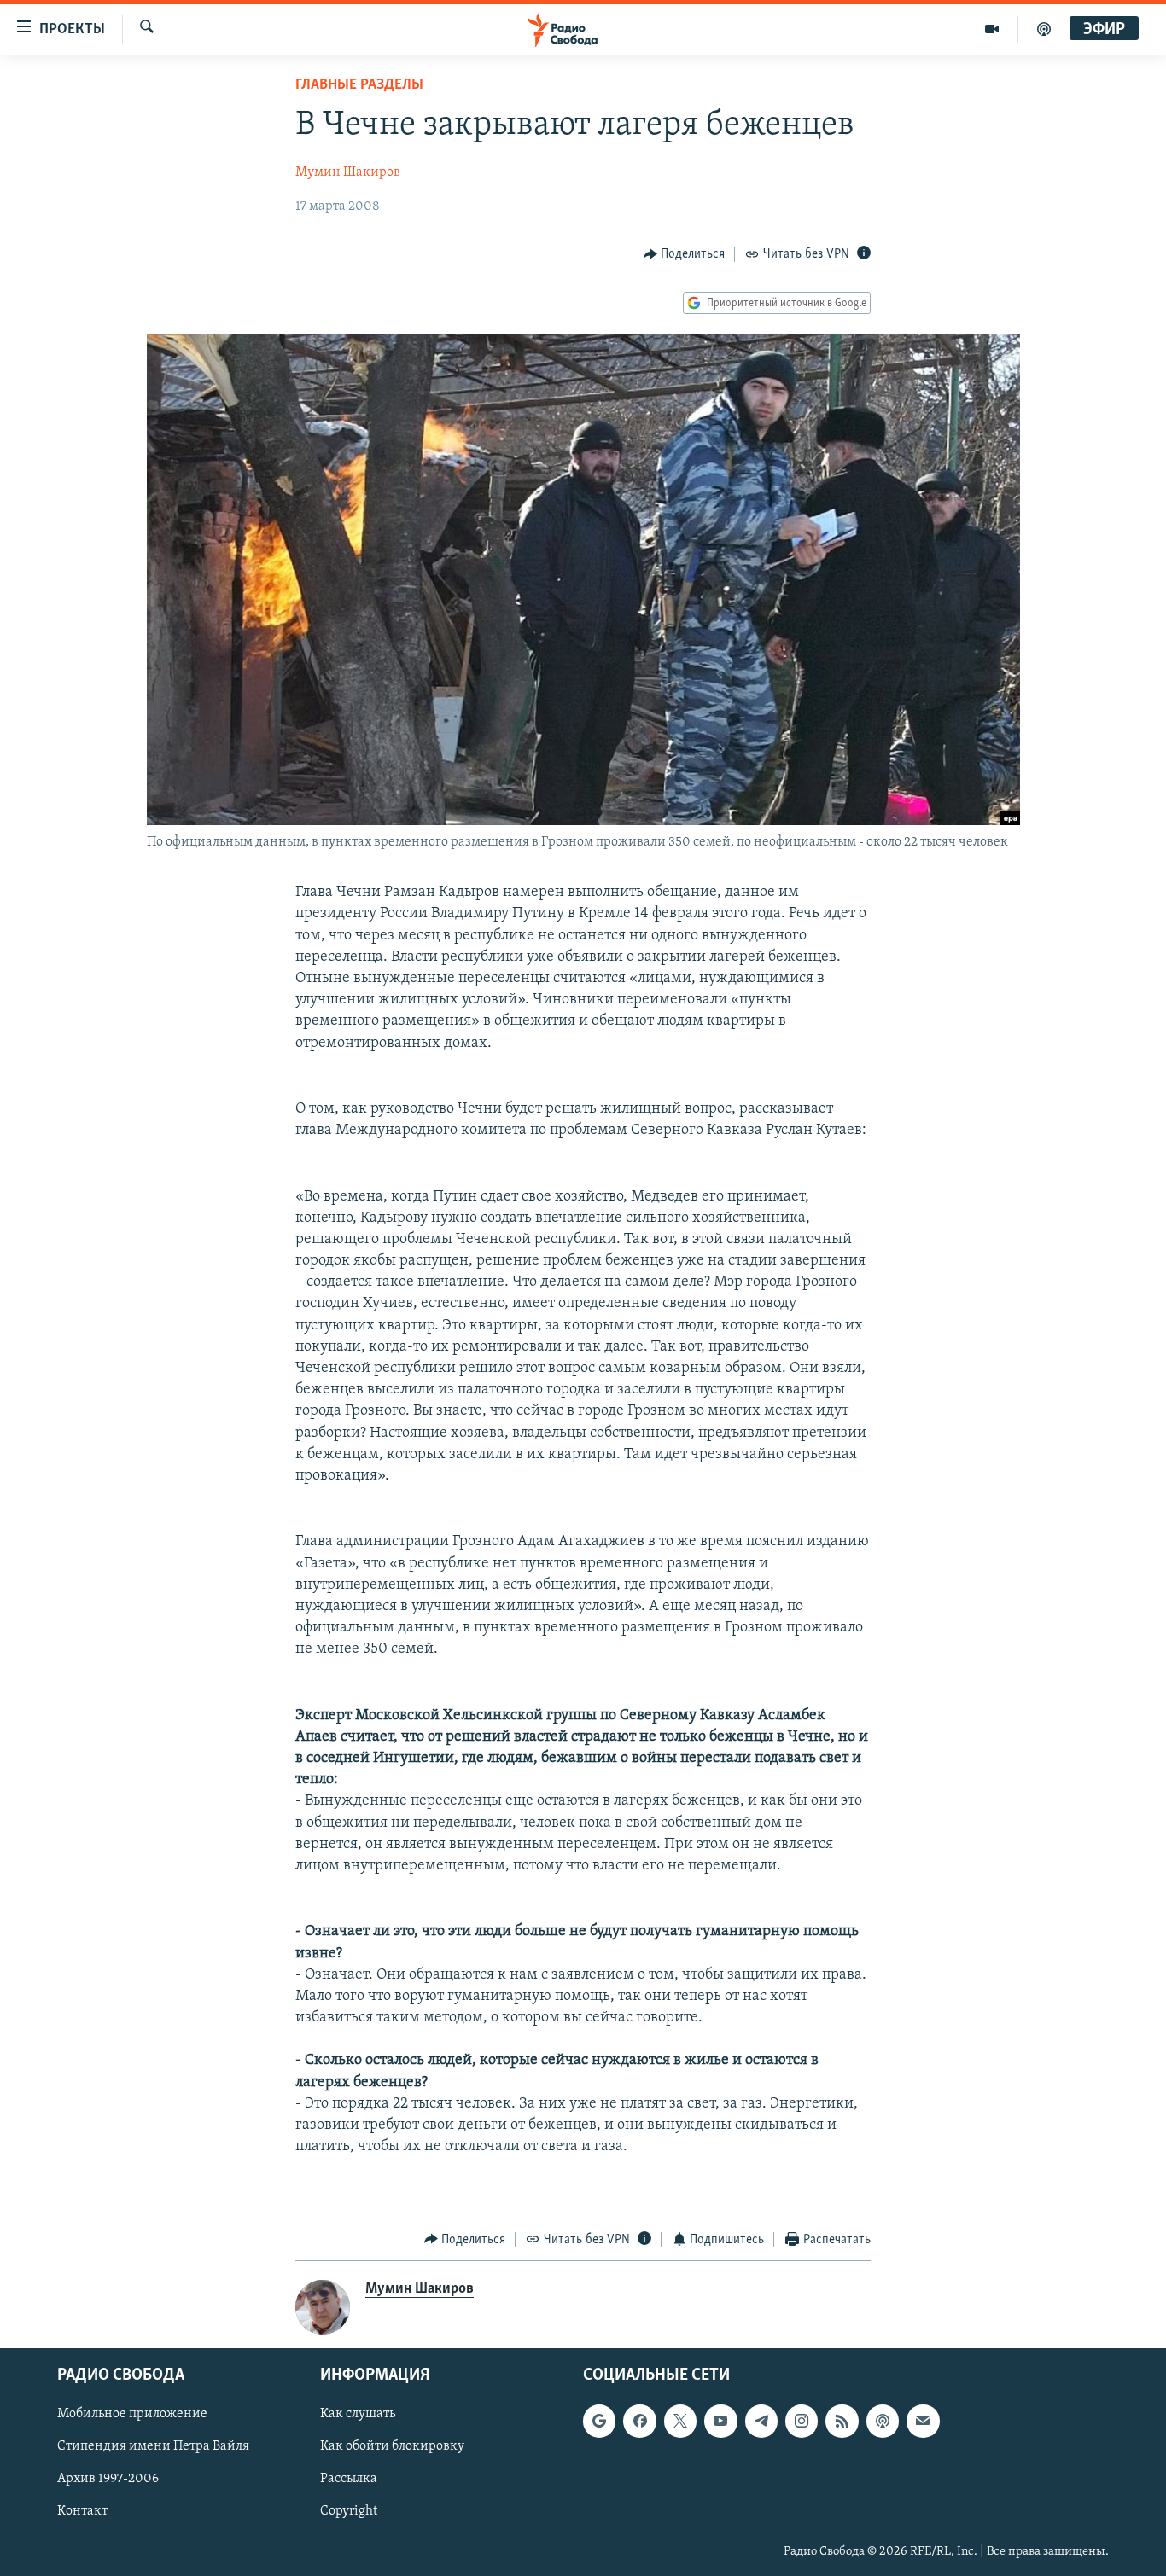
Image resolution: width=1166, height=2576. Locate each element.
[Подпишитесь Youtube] (720, 2421)
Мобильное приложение (132, 2414)
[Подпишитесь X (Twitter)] (680, 2421)
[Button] (685, 254)
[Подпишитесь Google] (599, 2421)
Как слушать (358, 2414)
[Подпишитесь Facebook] (639, 2421)
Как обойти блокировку (392, 2446)
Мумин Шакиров (348, 172)
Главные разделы (359, 85)
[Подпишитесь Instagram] (802, 2421)
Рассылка (349, 2480)
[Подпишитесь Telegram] (761, 2421)
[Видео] (992, 29)
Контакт (82, 2512)
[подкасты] (1044, 29)
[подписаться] (923, 2421)
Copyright (349, 2512)
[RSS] (842, 2421)
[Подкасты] (883, 2421)
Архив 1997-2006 (108, 2480)
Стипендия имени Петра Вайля (153, 2446)
